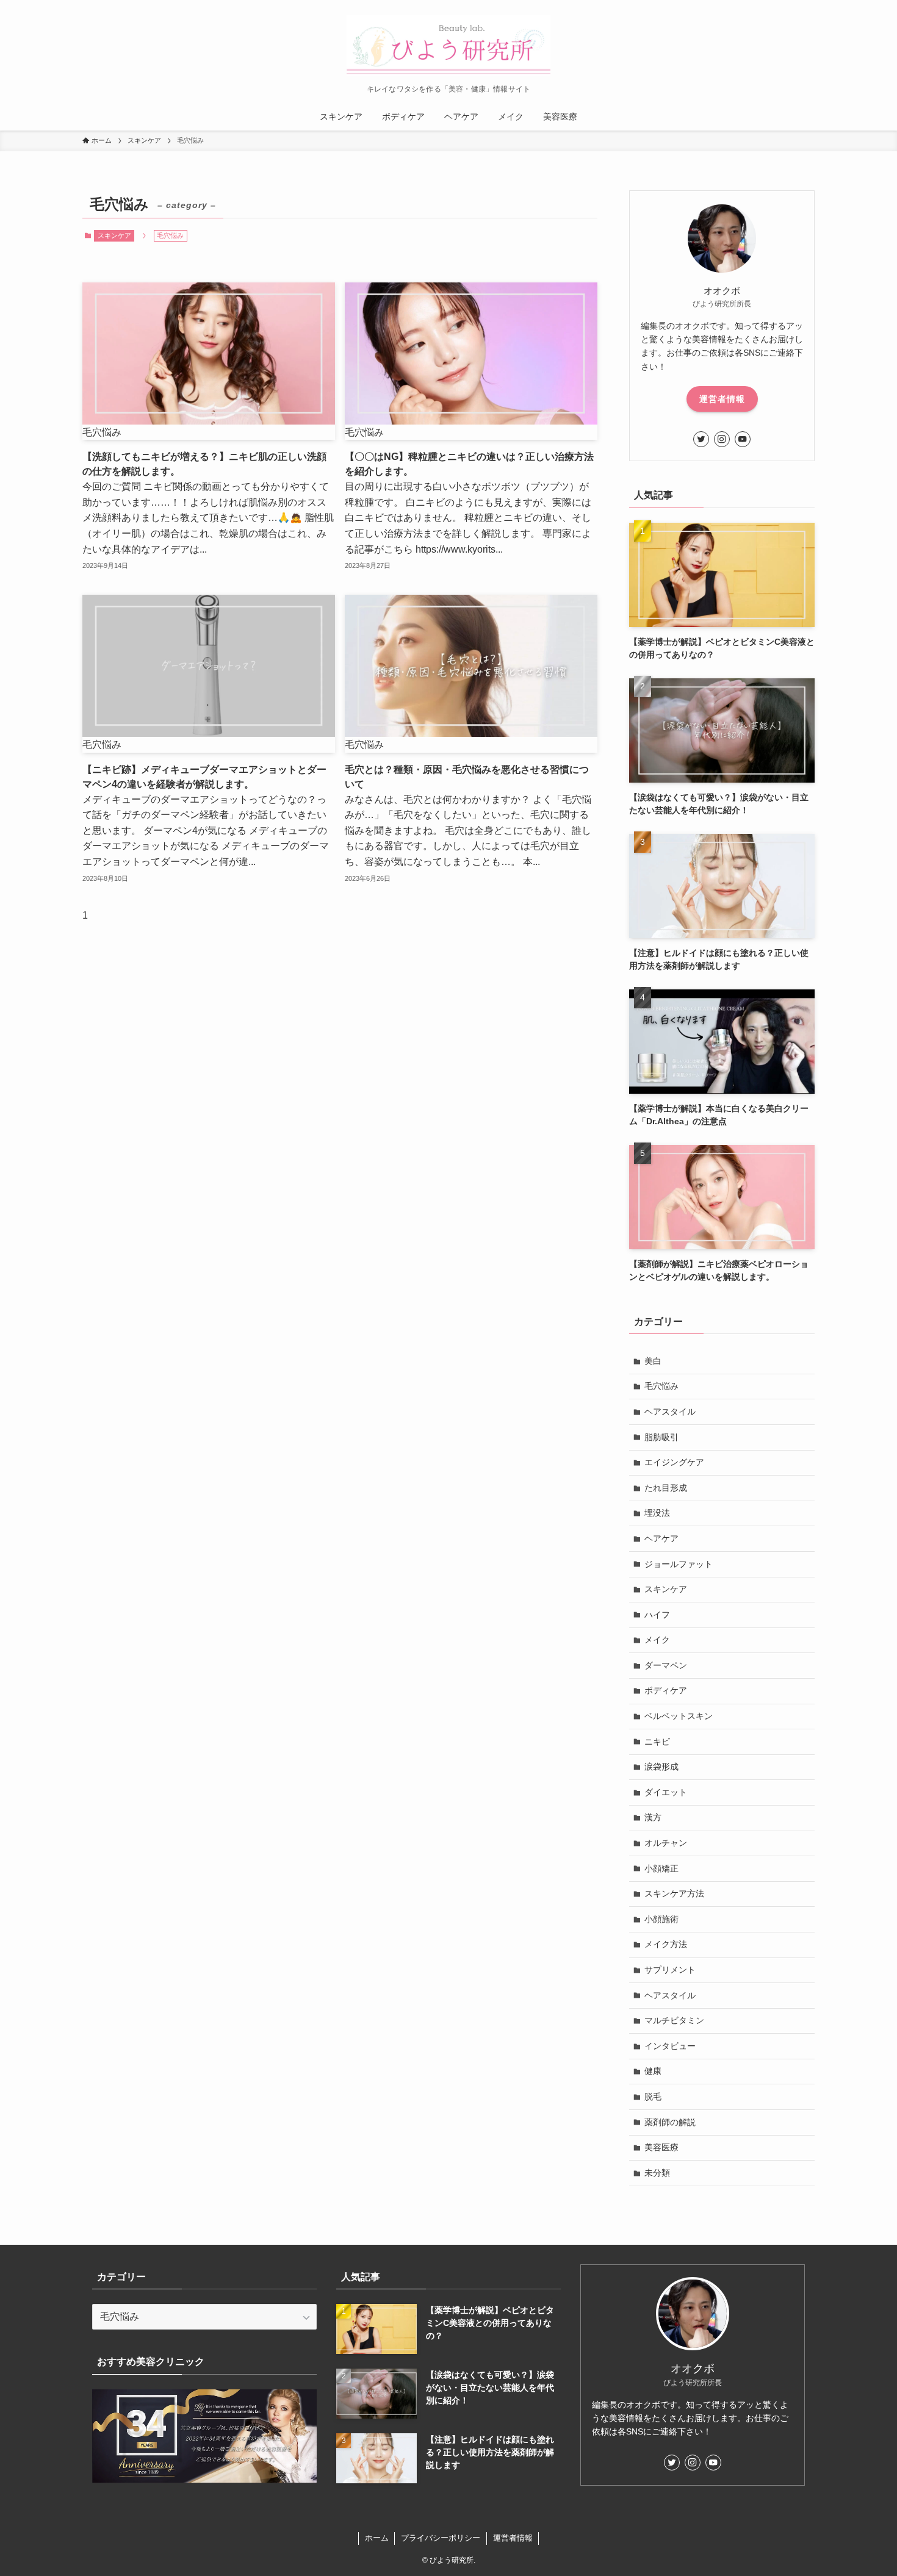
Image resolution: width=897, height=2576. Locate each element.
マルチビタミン (674, 2020)
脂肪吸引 (661, 1437)
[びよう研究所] (448, 45)
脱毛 (653, 2097)
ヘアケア (661, 1538)
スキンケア (114, 235)
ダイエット (666, 1792)
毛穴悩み (661, 1386)
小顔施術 (661, 1919)
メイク (657, 1640)
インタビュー (670, 2046)
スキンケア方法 (674, 1893)
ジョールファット (679, 1564)
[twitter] (701, 439)
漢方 (653, 1817)
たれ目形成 (666, 1488)
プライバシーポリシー (441, 2538)
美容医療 (661, 2147)
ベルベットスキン (679, 1716)
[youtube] (743, 439)
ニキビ (657, 1742)
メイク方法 (666, 1944)
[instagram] (722, 439)
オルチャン (666, 1843)
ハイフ (657, 1615)
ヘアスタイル (670, 1412)
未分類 (657, 2173)
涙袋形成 (661, 1767)
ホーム (377, 2538)
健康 (653, 2071)
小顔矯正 (661, 1868)
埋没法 (657, 1513)
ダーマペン (666, 1665)
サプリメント (670, 1970)
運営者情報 (722, 399)
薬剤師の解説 (670, 2122)
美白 (653, 1361)
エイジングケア (674, 1462)
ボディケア (666, 1690)
